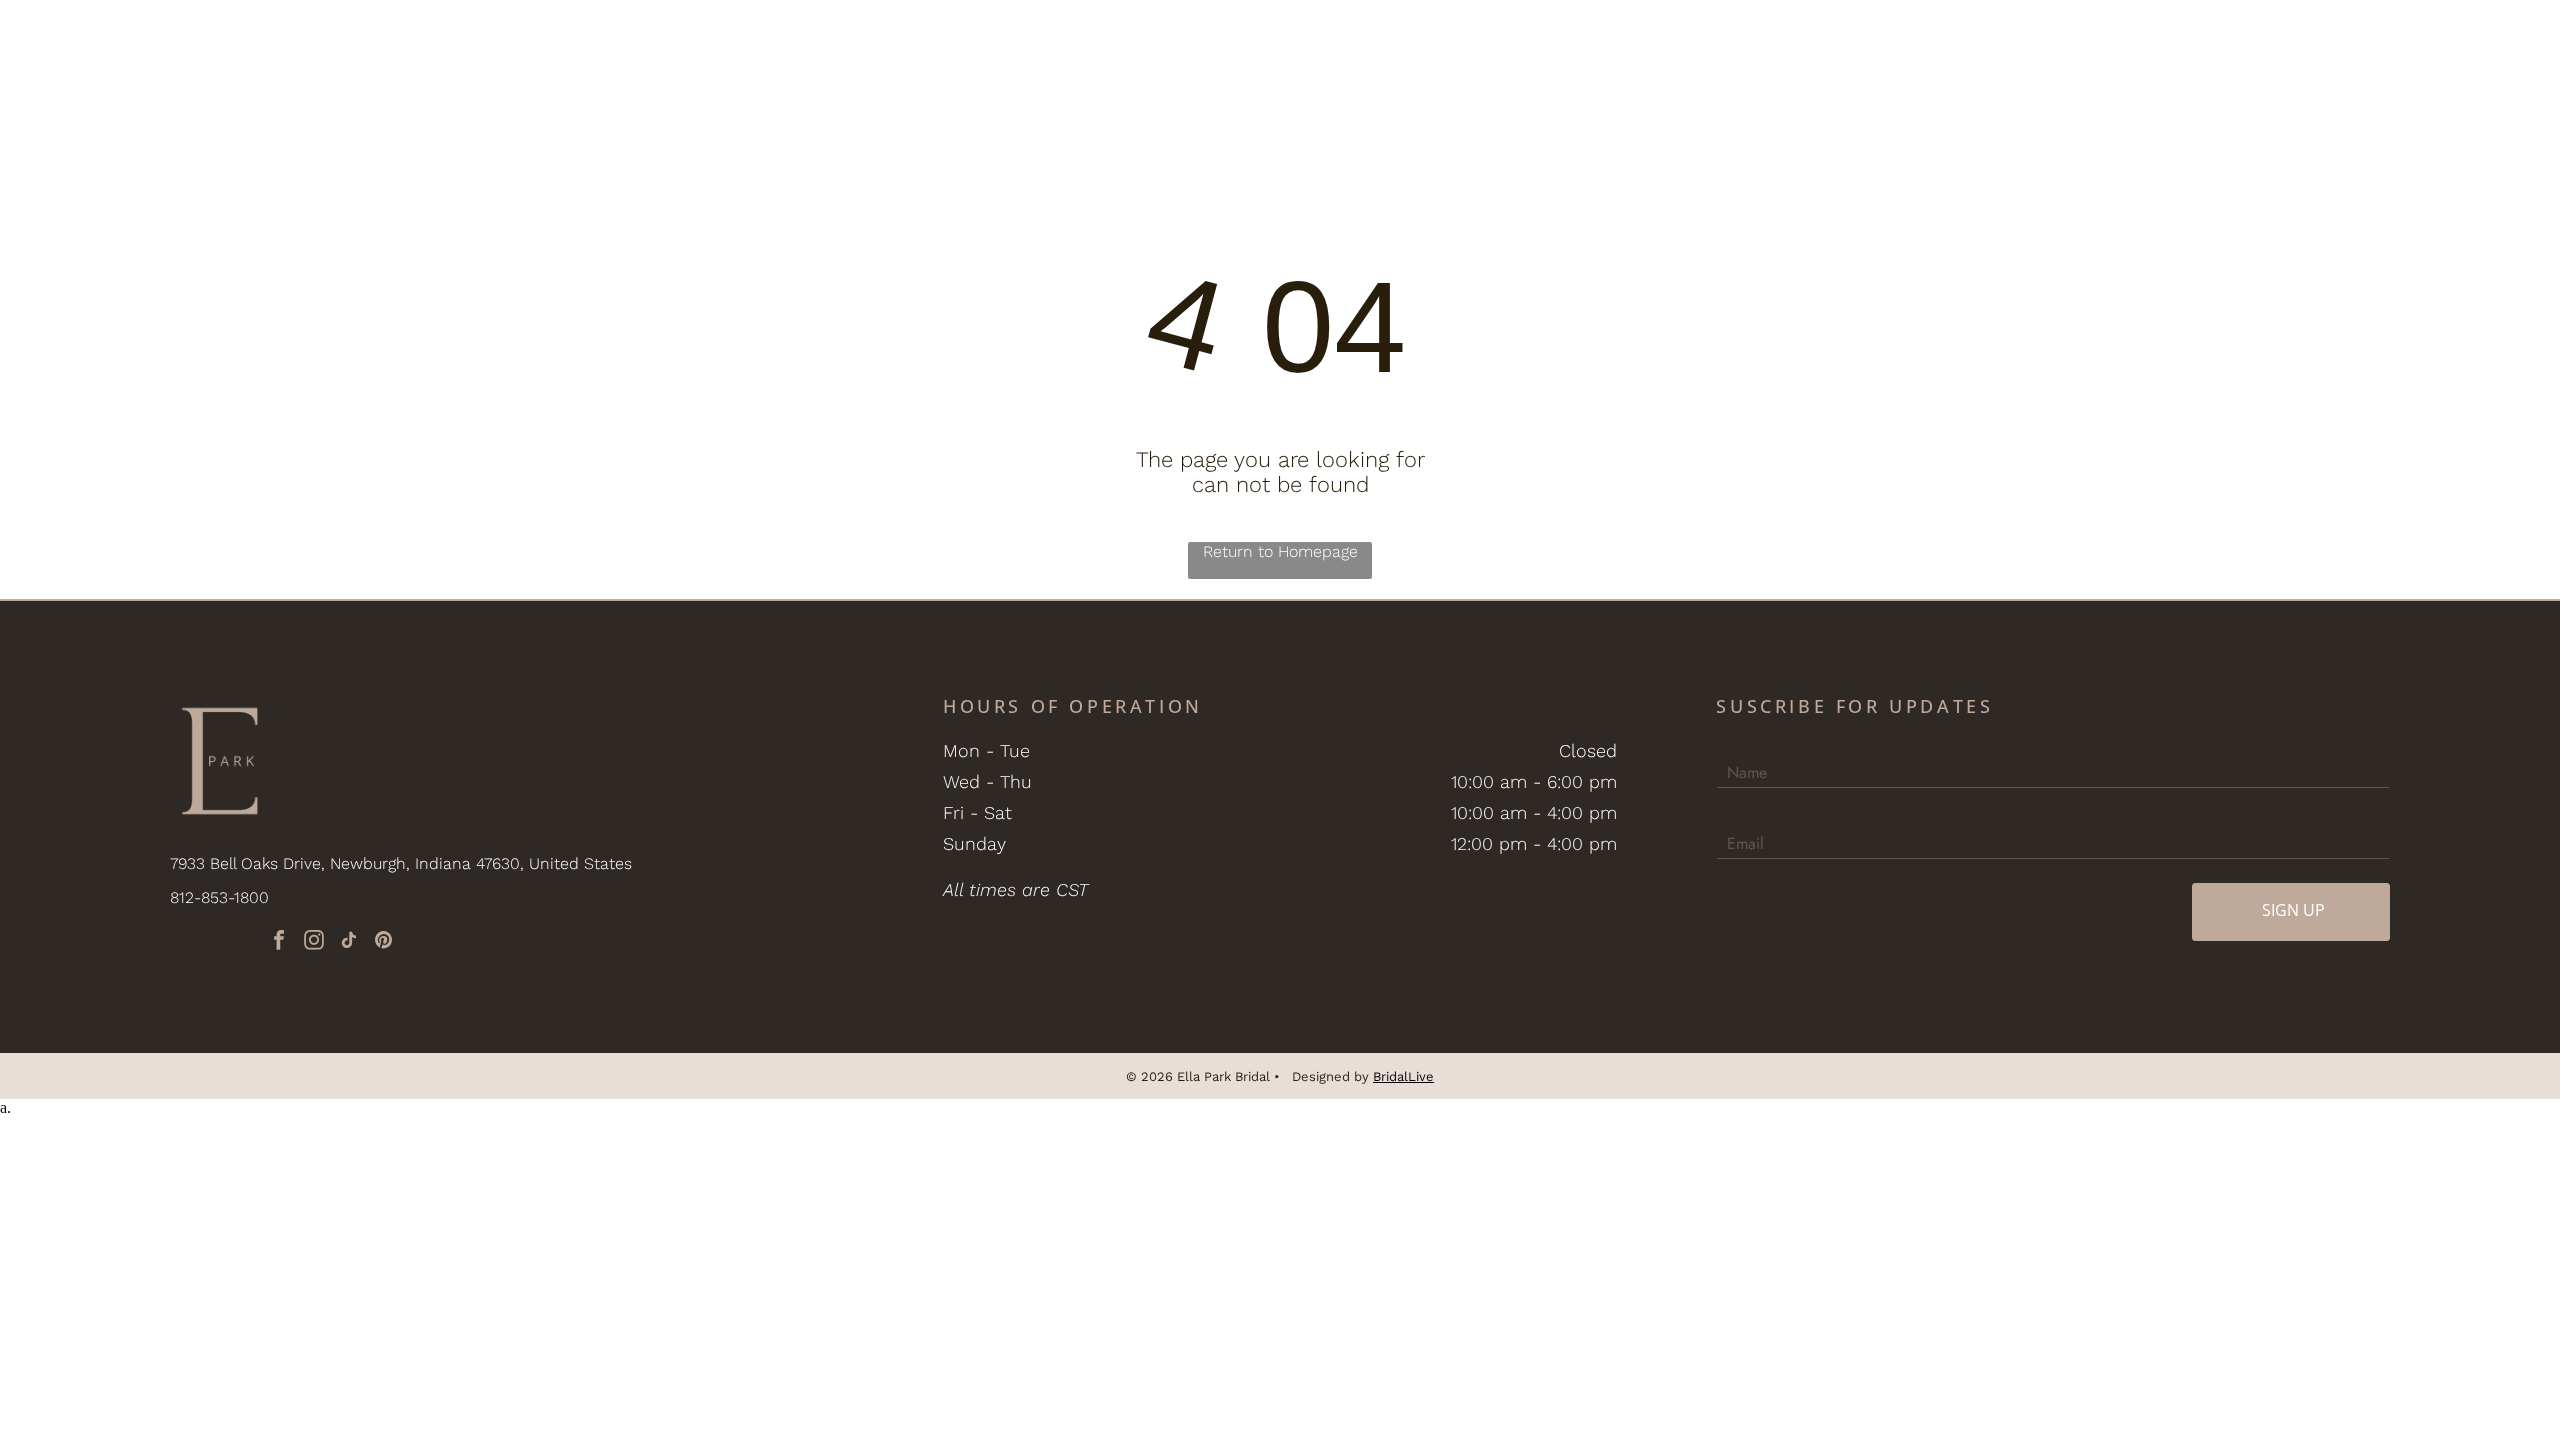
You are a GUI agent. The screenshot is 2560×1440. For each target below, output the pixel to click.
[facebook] (279, 942)
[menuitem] (669, 66)
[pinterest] (384, 942)
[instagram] (314, 942)
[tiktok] (349, 942)
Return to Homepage (1280, 551)
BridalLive (1403, 1076)
